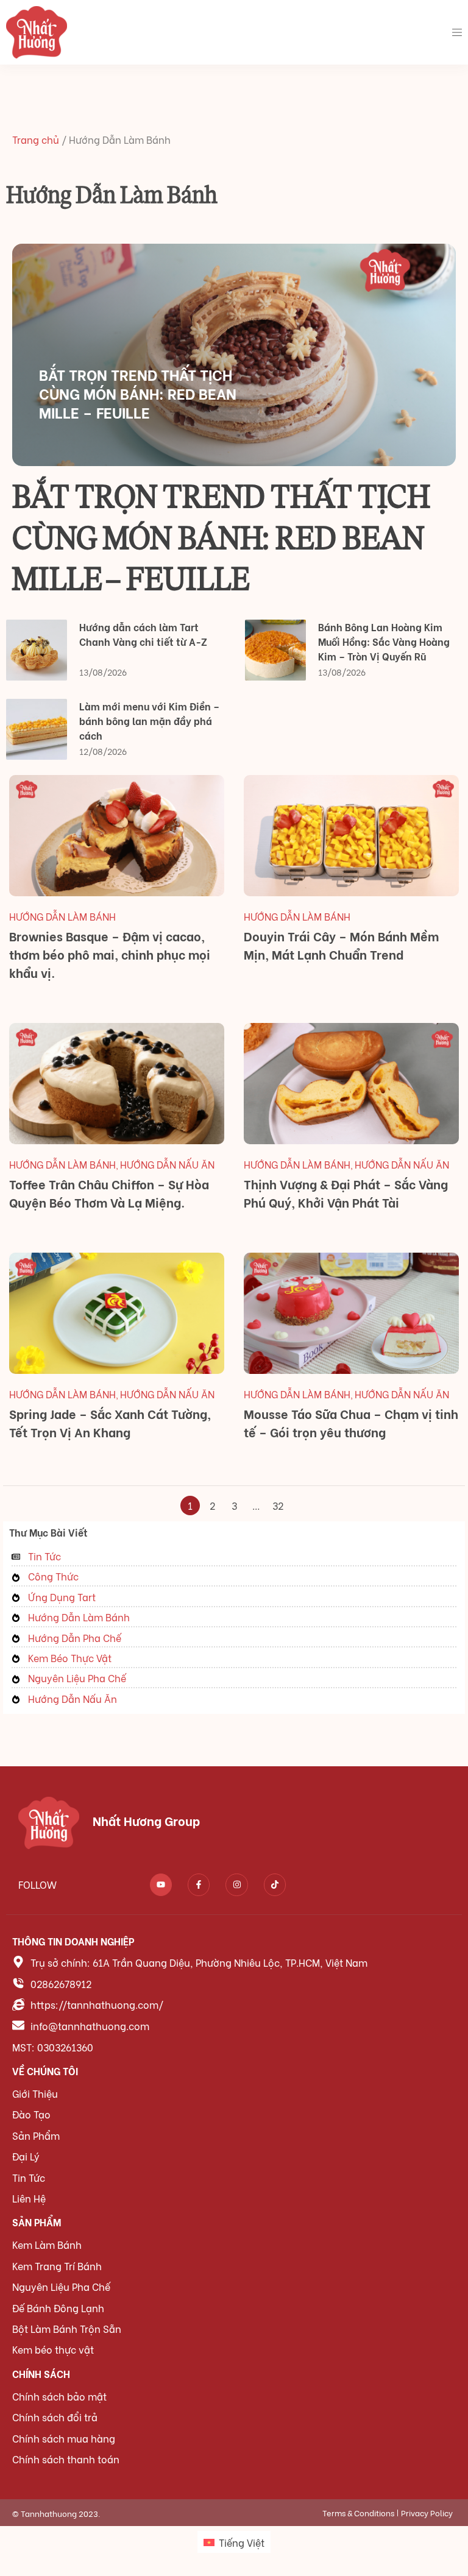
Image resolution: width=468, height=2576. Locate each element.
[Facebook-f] (199, 1884)
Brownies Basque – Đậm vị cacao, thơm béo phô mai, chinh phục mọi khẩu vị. (110, 954)
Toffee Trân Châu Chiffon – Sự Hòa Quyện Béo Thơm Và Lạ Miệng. (109, 1193)
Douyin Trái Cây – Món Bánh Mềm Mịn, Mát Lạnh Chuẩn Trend (341, 945)
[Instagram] (236, 1884)
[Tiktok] (275, 1884)
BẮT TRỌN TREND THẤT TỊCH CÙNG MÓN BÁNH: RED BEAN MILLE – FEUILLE (138, 393)
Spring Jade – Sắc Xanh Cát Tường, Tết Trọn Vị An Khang (110, 1422)
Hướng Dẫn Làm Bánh (62, 916)
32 (280, 1504)
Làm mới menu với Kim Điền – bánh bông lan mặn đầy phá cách (149, 720)
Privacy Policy (427, 2512)
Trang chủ (36, 139)
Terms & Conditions (358, 2512)
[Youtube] (161, 1884)
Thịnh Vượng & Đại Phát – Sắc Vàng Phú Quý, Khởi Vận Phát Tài (346, 1193)
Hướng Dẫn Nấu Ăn (167, 1164)
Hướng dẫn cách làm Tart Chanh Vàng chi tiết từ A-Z (143, 634)
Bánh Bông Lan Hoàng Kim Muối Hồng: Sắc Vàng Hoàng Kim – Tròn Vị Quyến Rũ (384, 641)
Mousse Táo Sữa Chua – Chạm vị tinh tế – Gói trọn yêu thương (351, 1422)
